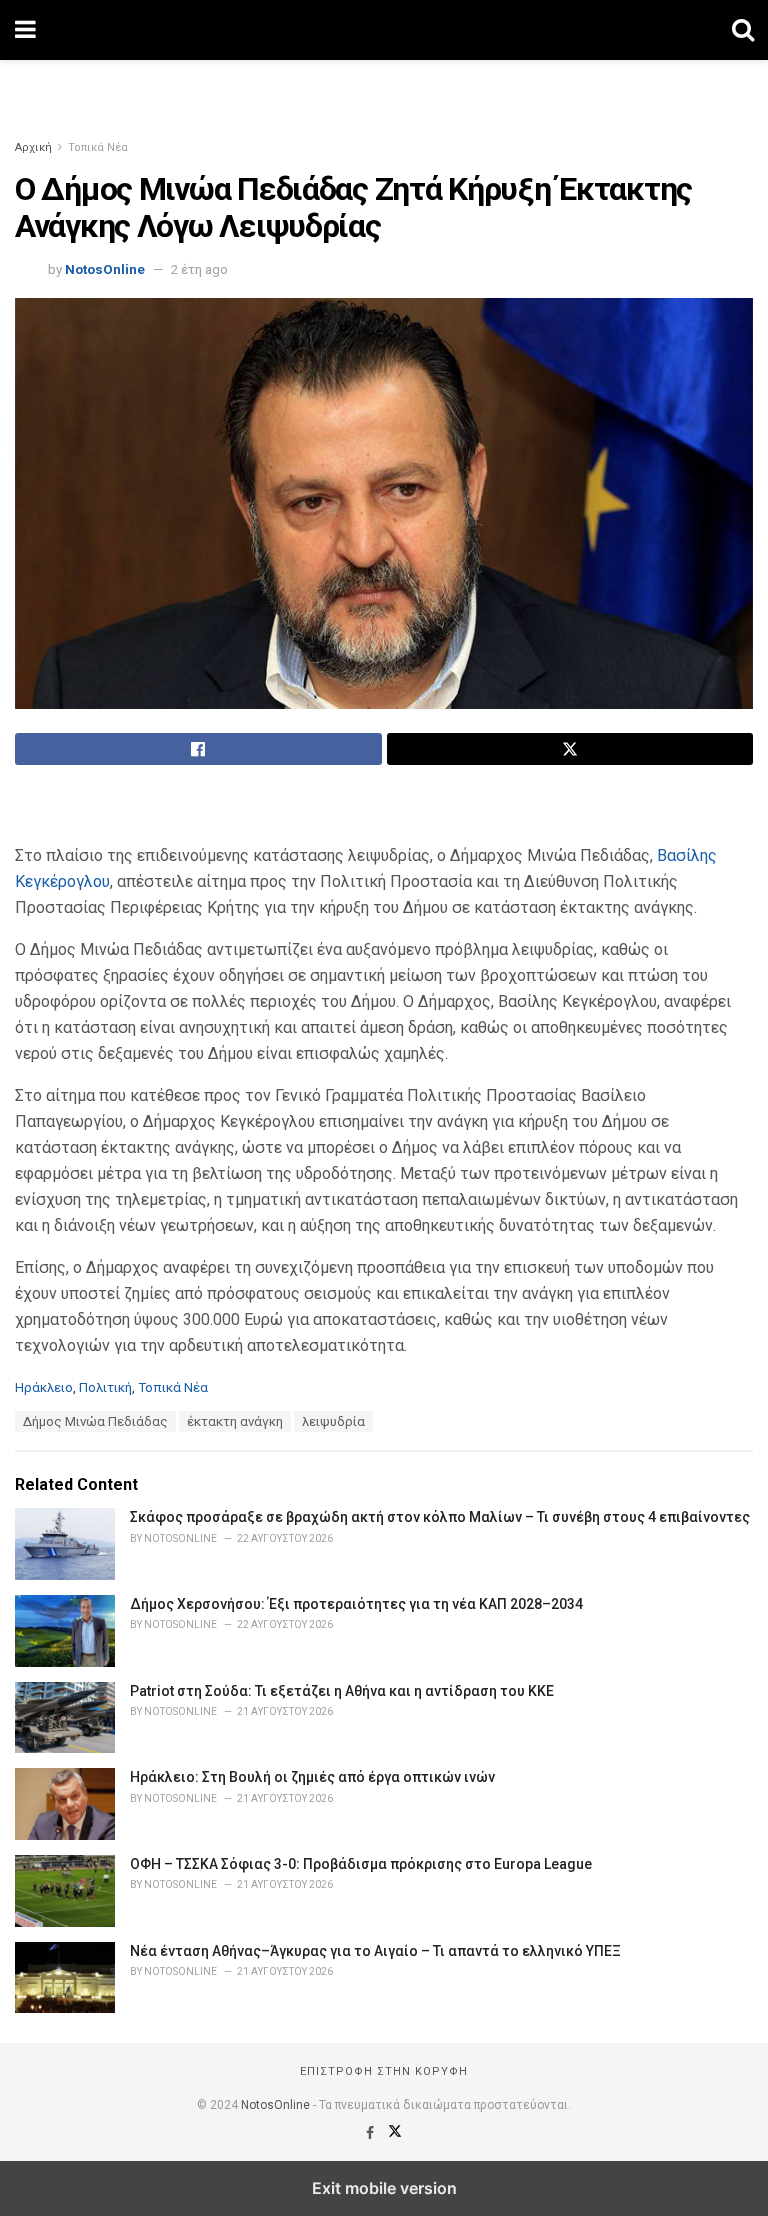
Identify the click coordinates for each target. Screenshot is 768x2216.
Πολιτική (105, 1387)
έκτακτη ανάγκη (235, 1421)
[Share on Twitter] (570, 749)
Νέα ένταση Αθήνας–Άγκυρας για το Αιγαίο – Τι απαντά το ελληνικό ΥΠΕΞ (375, 1951)
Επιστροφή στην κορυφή (384, 2071)
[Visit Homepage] (384, 30)
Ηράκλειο (44, 1387)
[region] (384, 85)
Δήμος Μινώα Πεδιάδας (95, 1421)
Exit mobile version (384, 2188)
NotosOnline (105, 269)
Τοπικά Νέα (98, 147)
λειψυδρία (333, 1421)
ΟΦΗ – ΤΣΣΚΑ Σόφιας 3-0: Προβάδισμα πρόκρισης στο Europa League (361, 1864)
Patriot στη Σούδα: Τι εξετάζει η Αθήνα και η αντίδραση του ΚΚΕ (342, 1691)
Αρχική (33, 147)
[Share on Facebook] (198, 749)
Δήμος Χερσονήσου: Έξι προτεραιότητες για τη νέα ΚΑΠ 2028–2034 (356, 1604)
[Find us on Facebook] (371, 2133)
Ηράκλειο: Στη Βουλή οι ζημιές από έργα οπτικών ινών (312, 1777)
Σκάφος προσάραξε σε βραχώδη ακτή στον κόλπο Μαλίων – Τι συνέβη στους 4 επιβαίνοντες (440, 1517)
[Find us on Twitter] (395, 2133)
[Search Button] (743, 30)
